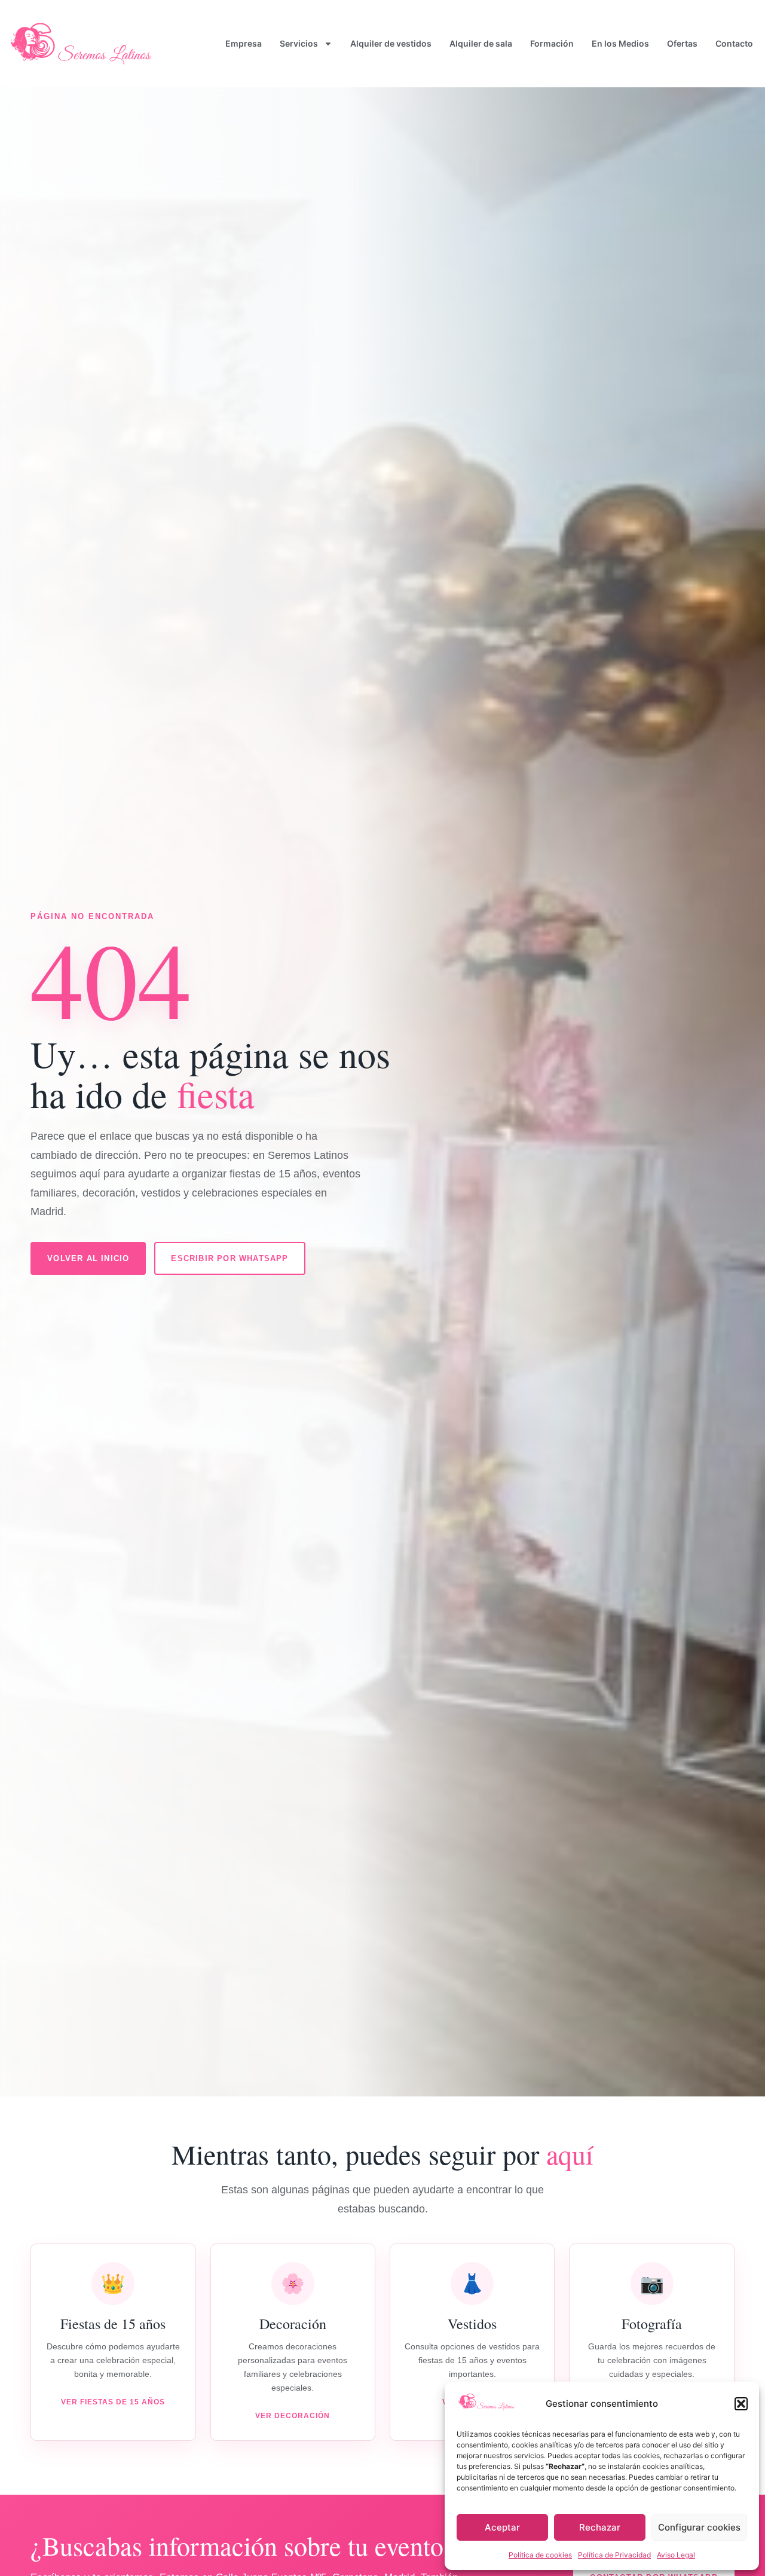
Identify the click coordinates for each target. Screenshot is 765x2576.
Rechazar (600, 2527)
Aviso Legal (676, 2555)
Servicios (299, 43)
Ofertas (682, 43)
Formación (552, 43)
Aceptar (502, 2527)
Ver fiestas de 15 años (113, 2402)
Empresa (244, 43)
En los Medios (620, 43)
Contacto (734, 43)
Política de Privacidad (614, 2555)
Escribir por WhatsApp (229, 1258)
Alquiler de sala (481, 43)
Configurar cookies (699, 2527)
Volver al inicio (88, 1258)
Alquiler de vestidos (391, 43)
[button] (741, 2404)
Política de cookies (540, 2555)
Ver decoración (293, 2416)
